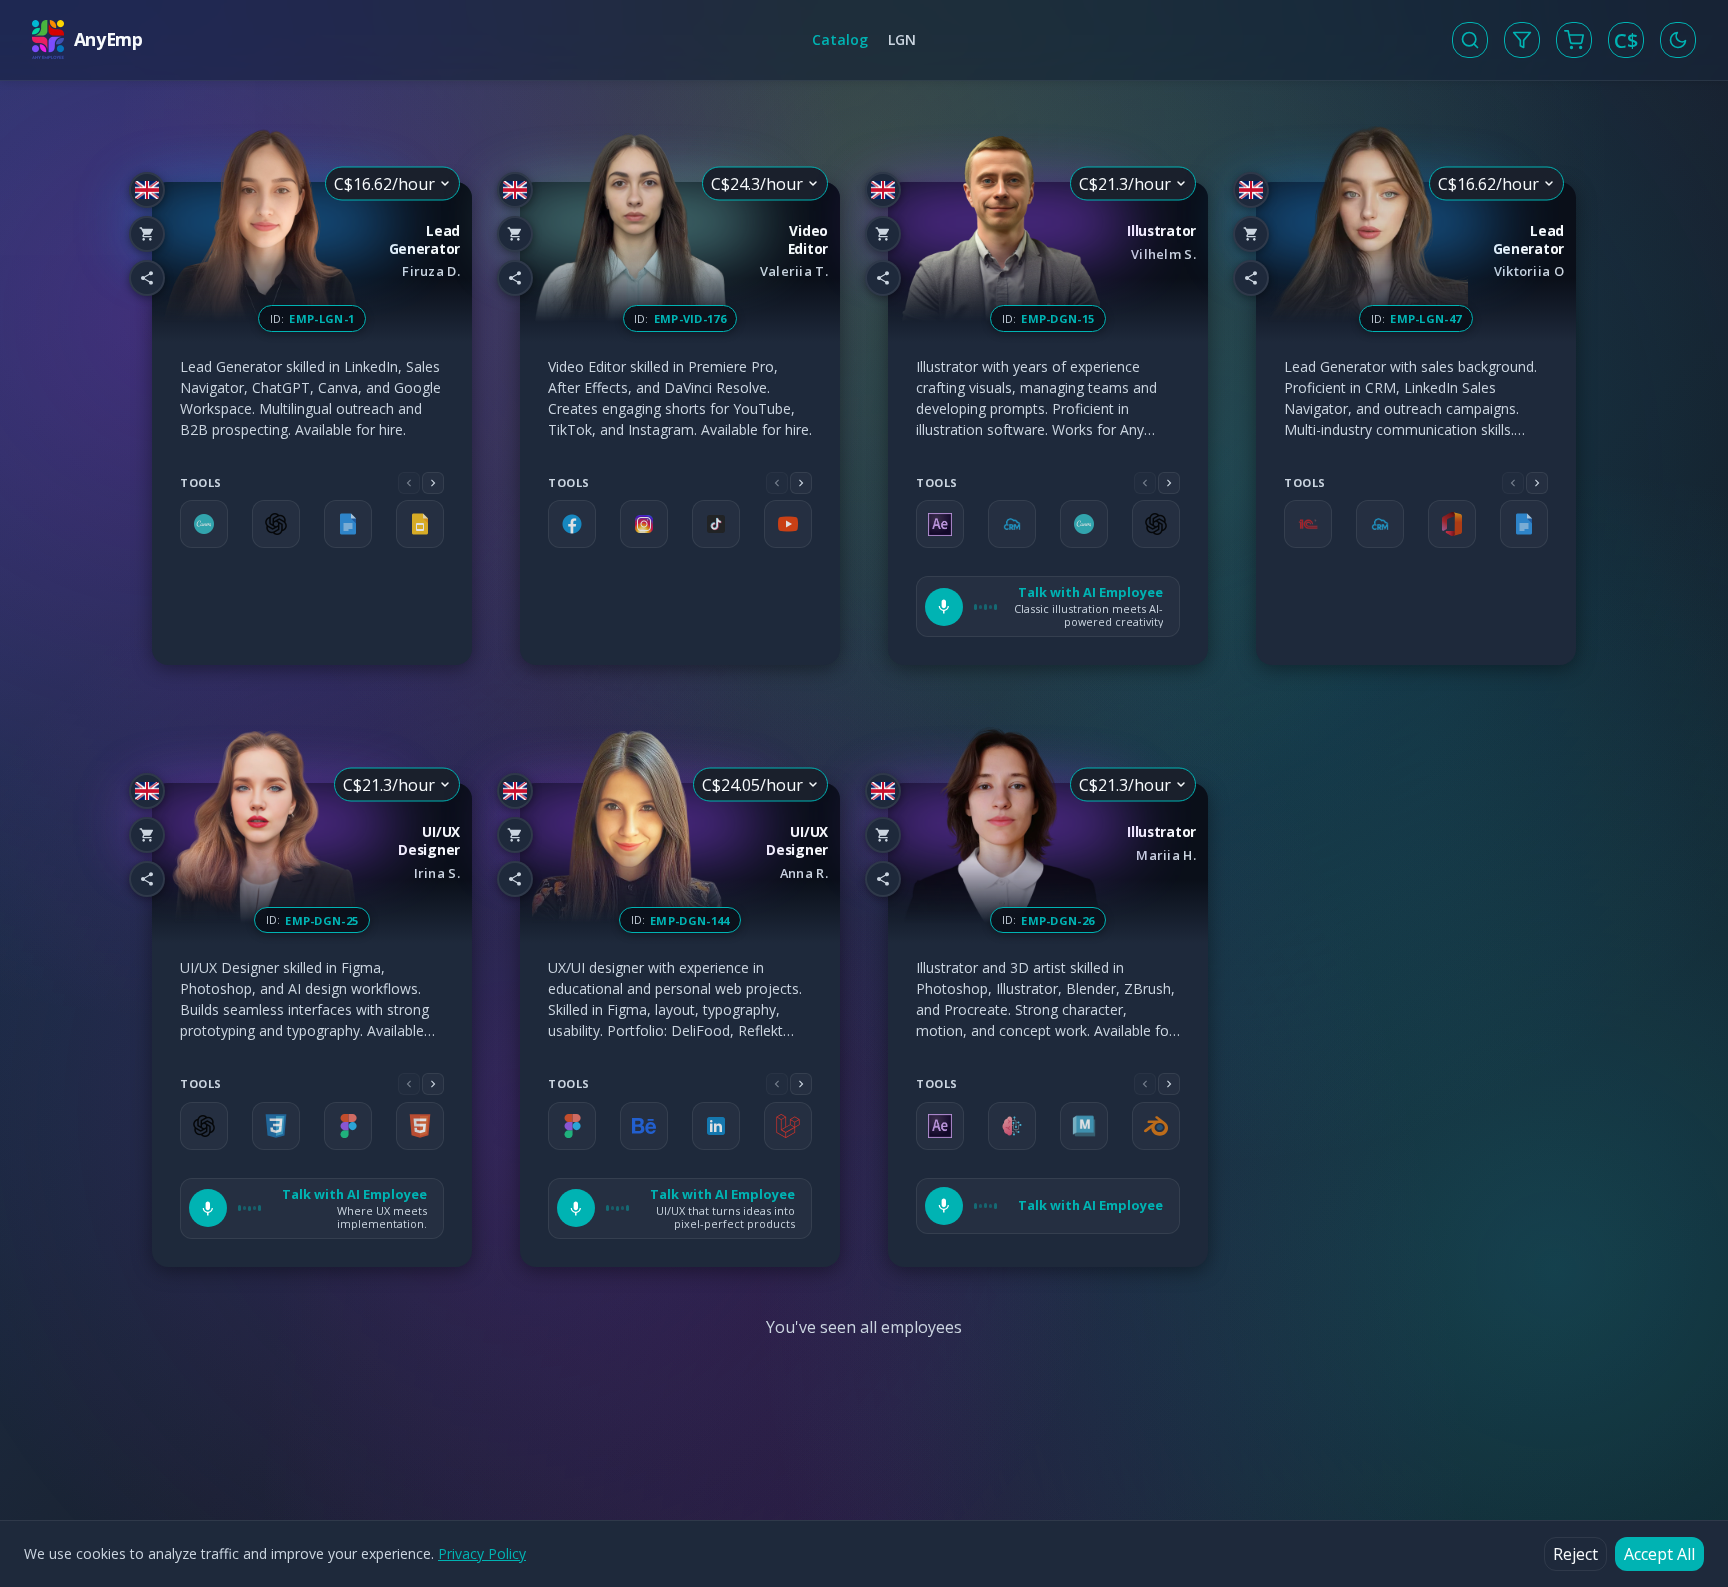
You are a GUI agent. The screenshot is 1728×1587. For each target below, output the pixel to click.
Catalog (840, 39)
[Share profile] (147, 278)
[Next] (433, 483)
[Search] (1470, 40)
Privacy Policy (482, 1553)
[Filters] (1522, 40)
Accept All (1659, 1554)
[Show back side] (472, 424)
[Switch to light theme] (1678, 40)
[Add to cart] (147, 234)
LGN (902, 39)
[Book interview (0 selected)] (1574, 40)
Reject (1575, 1554)
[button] (1048, 606)
